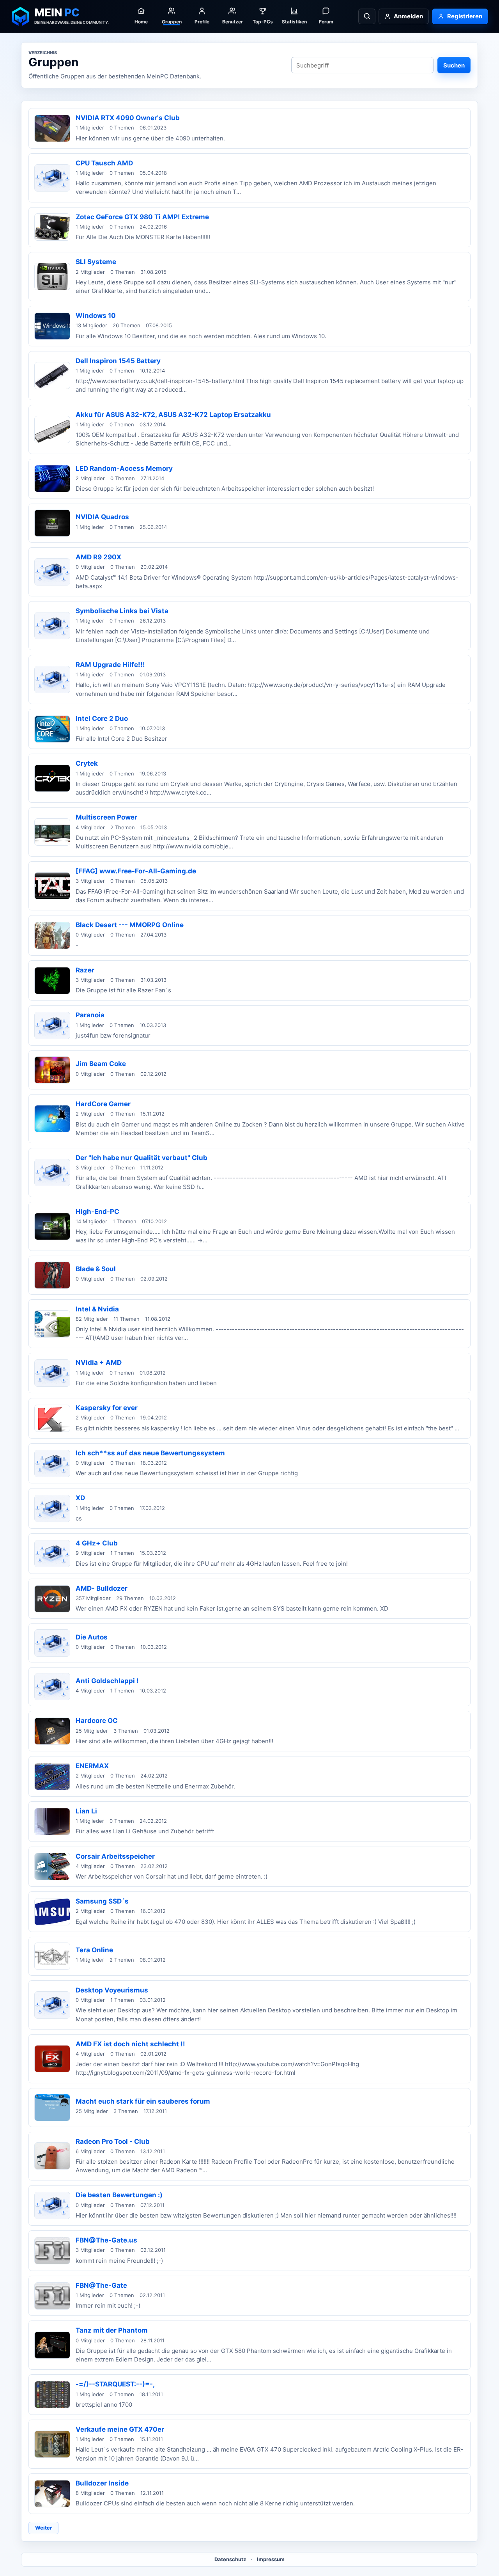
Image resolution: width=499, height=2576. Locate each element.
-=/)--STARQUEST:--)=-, (115, 2384)
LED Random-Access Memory (124, 468)
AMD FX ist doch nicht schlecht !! (130, 2044)
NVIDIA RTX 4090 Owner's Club (128, 118)
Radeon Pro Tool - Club (113, 2141)
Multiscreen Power (106, 817)
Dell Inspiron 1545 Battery (118, 361)
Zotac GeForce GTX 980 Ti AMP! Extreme (142, 217)
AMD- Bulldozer (102, 1588)
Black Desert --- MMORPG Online (130, 925)
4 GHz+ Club (97, 1543)
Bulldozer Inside (102, 2483)
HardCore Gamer (103, 1104)
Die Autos (92, 1637)
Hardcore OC (97, 1721)
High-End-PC (97, 1212)
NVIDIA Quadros (102, 517)
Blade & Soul (96, 1269)
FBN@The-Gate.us (106, 2240)
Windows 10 (96, 316)
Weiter (43, 2528)
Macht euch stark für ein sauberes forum (143, 2101)
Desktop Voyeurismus (112, 1990)
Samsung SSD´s (102, 1901)
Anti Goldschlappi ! (107, 1681)
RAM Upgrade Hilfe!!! (110, 665)
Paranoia (90, 1015)
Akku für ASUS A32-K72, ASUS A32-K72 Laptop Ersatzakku (173, 415)
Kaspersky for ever (107, 1408)
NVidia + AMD (99, 1363)
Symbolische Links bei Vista (122, 611)
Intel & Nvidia (97, 1309)
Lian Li (86, 1811)
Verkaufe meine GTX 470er (120, 2429)
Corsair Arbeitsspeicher (115, 1856)
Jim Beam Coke (101, 1064)
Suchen (454, 65)
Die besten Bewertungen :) (119, 2195)
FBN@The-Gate (101, 2285)
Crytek (87, 763)
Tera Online (94, 1950)
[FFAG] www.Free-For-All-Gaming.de (136, 871)
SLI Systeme (96, 262)
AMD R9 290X (98, 557)
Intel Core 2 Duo (102, 719)
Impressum (271, 2559)
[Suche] (367, 16)
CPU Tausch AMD (104, 163)
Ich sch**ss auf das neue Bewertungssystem (150, 1453)
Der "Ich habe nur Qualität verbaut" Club (142, 1158)
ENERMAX (92, 1766)
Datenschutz (230, 2559)
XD (80, 1498)
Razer (85, 970)
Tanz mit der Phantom (112, 2330)
